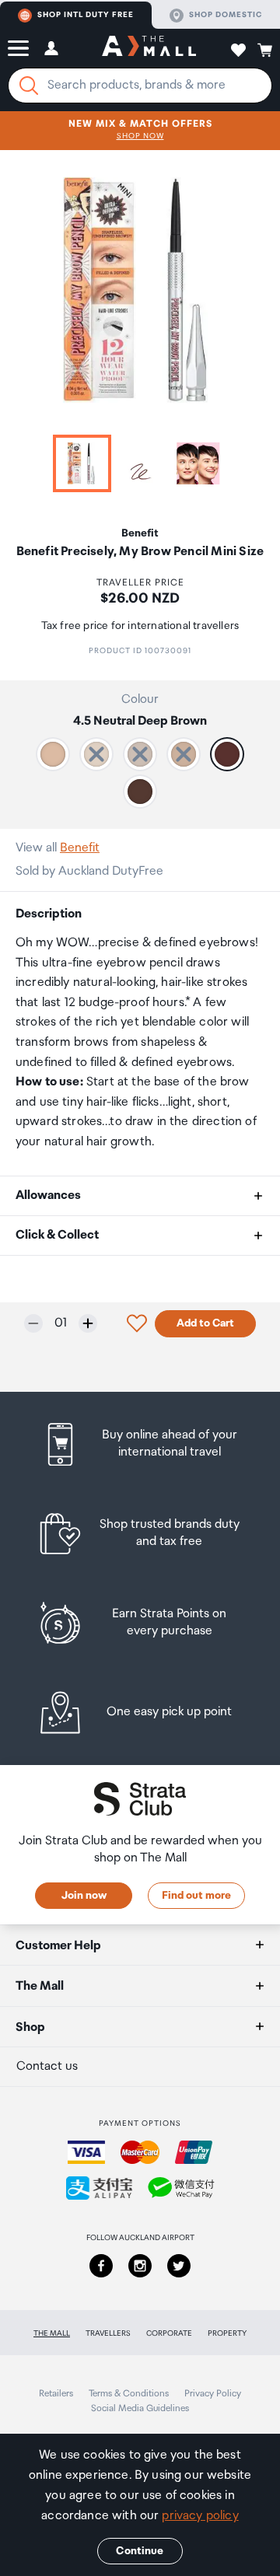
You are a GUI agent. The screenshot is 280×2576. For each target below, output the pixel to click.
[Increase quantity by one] (88, 1323)
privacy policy (200, 2516)
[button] (18, 48)
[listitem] (140, 1444)
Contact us (47, 2066)
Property (227, 2333)
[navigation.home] (149, 48)
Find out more (196, 1896)
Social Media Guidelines (140, 2408)
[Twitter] (179, 2266)
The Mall (52, 2333)
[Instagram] (140, 2266)
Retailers (56, 2394)
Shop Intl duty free (86, 15)
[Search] (29, 86)
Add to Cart (205, 1323)
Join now (84, 1896)
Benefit (80, 848)
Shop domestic (226, 15)
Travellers (108, 2333)
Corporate (169, 2333)
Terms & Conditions (129, 2394)
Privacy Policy (213, 2394)
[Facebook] (101, 2266)
